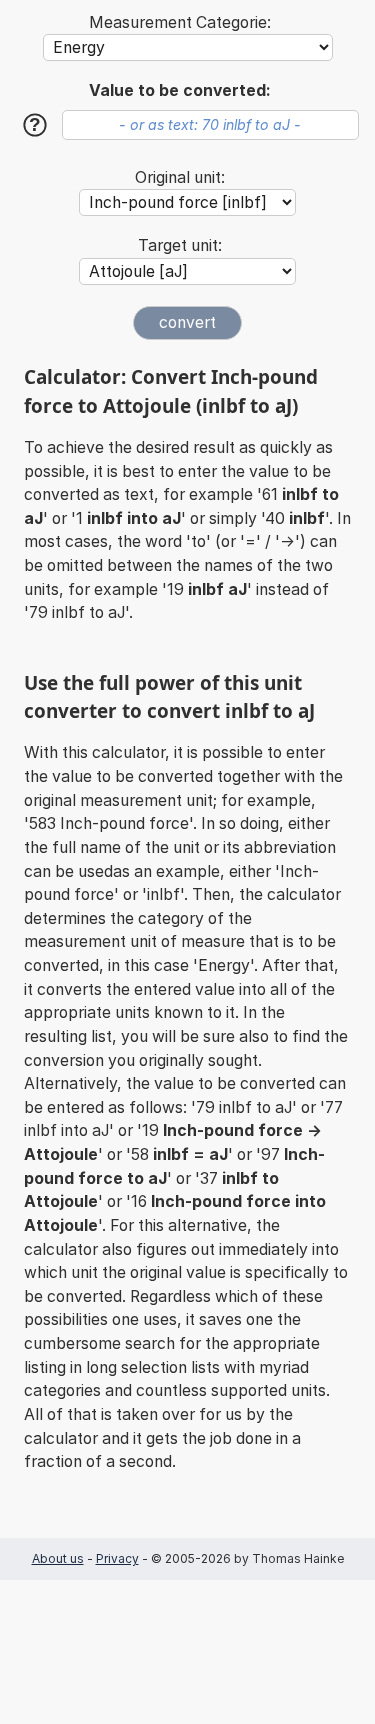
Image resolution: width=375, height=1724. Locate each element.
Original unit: (180, 177)
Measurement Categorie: (180, 22)
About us (58, 1558)
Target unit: (180, 245)
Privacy (117, 1558)
